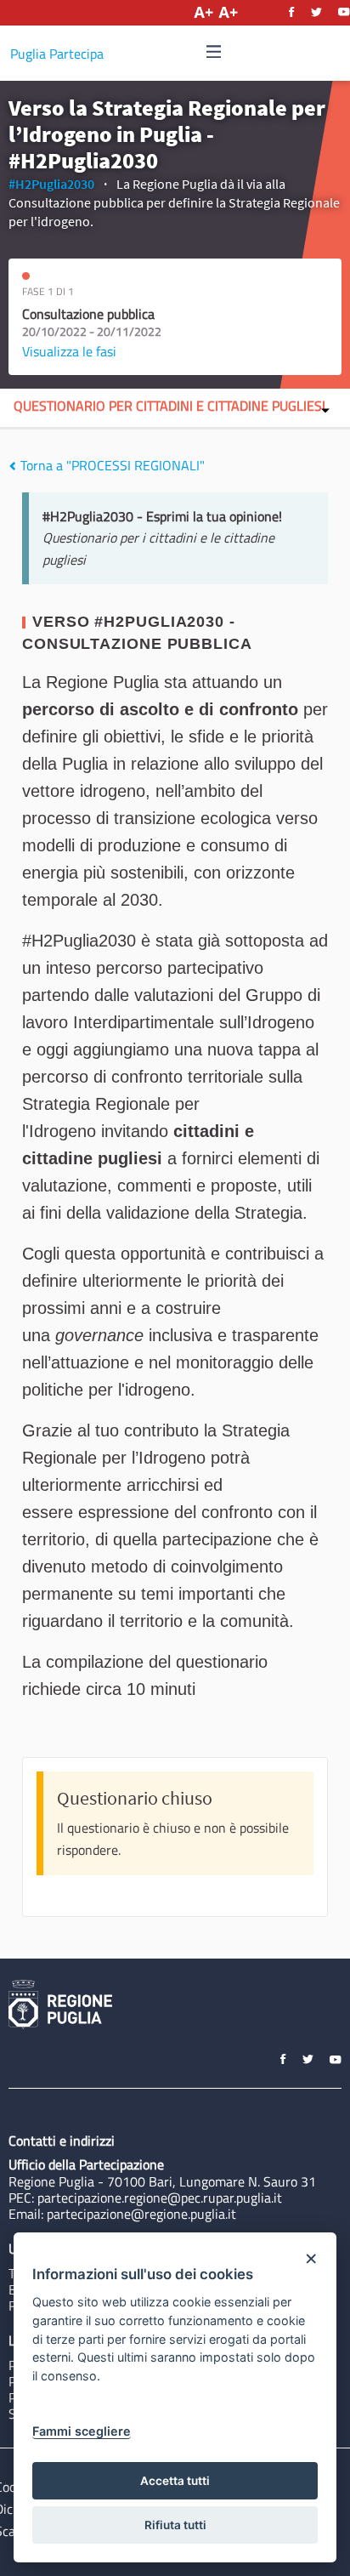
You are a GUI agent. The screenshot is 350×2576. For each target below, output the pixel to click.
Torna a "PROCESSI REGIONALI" (111, 465)
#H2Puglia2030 (51, 184)
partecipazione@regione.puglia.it (141, 2214)
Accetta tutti (175, 2481)
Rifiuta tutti (175, 2525)
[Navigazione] (214, 52)
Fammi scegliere (82, 2431)
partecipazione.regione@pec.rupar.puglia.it (160, 2198)
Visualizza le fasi (69, 351)
